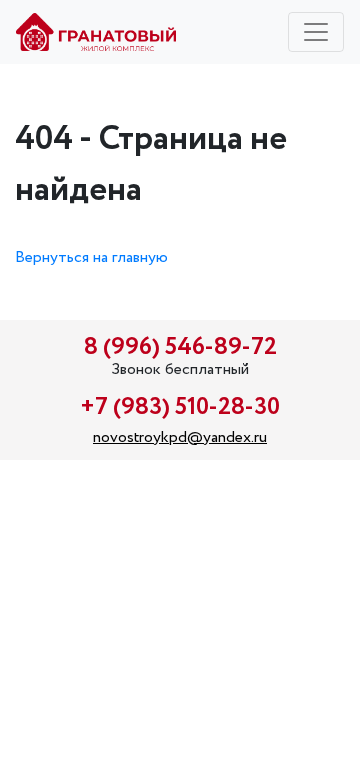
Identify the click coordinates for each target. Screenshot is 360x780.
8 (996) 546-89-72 (180, 347)
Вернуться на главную (91, 257)
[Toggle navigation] (316, 32)
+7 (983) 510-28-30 (180, 407)
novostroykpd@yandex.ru (180, 437)
